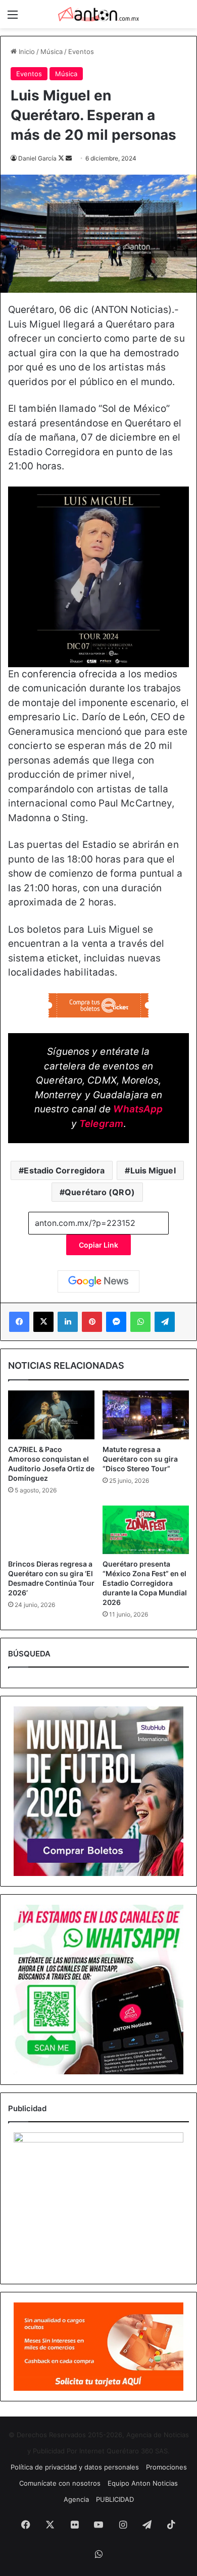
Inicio (26, 51)
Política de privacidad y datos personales (75, 2467)
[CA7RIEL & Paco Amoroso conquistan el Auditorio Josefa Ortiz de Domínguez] (51, 1415)
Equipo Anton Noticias (143, 2483)
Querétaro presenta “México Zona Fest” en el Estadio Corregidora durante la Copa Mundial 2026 (145, 1583)
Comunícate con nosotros (60, 2483)
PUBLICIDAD (115, 2499)
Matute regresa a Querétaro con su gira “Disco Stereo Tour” (140, 1459)
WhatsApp (138, 1109)
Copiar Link (98, 1245)
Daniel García (37, 158)
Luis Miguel (153, 1170)
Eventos (81, 51)
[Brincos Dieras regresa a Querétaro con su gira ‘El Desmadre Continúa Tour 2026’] (51, 1530)
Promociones (166, 2467)
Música (52, 51)
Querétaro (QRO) (100, 1192)
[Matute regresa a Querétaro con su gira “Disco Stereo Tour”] (146, 1415)
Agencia (76, 2499)
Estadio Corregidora (64, 1170)
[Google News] (98, 1281)
